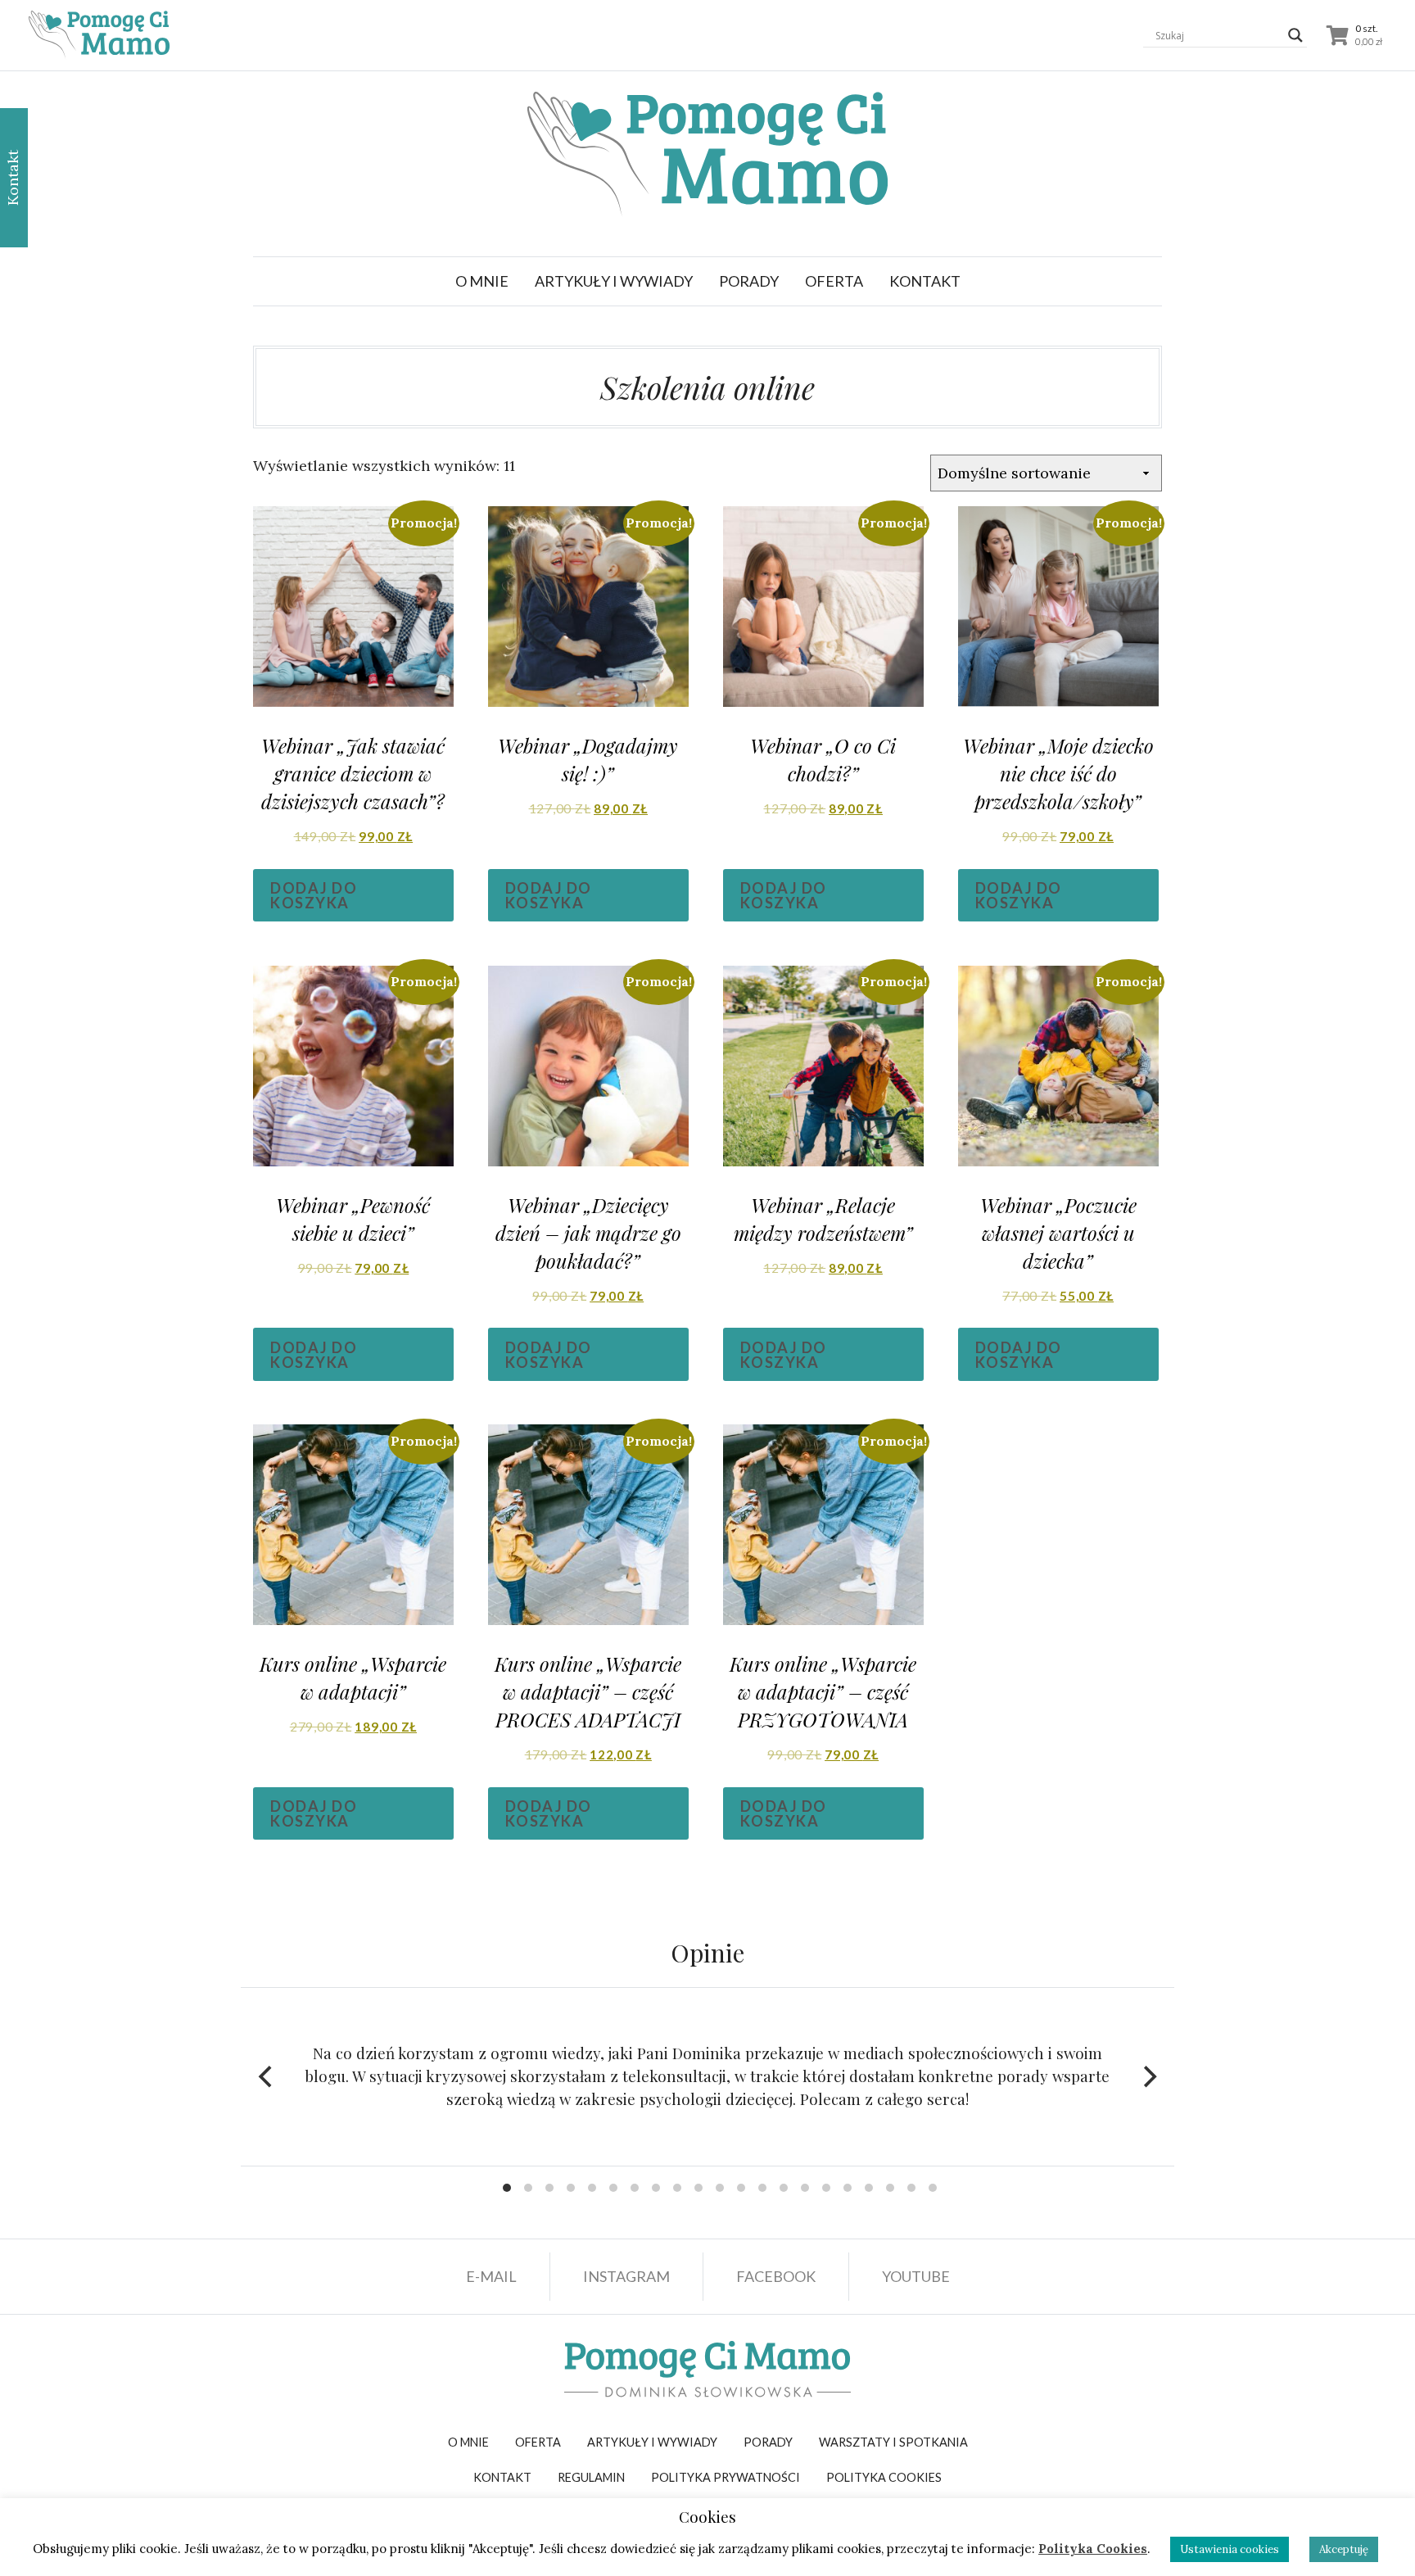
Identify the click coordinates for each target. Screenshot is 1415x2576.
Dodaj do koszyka (314, 895)
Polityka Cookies (1093, 2549)
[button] (614, 281)
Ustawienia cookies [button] (1230, 2549)
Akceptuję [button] (1344, 2549)
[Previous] (267, 2076)
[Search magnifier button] (1295, 35)
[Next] (1148, 2076)
